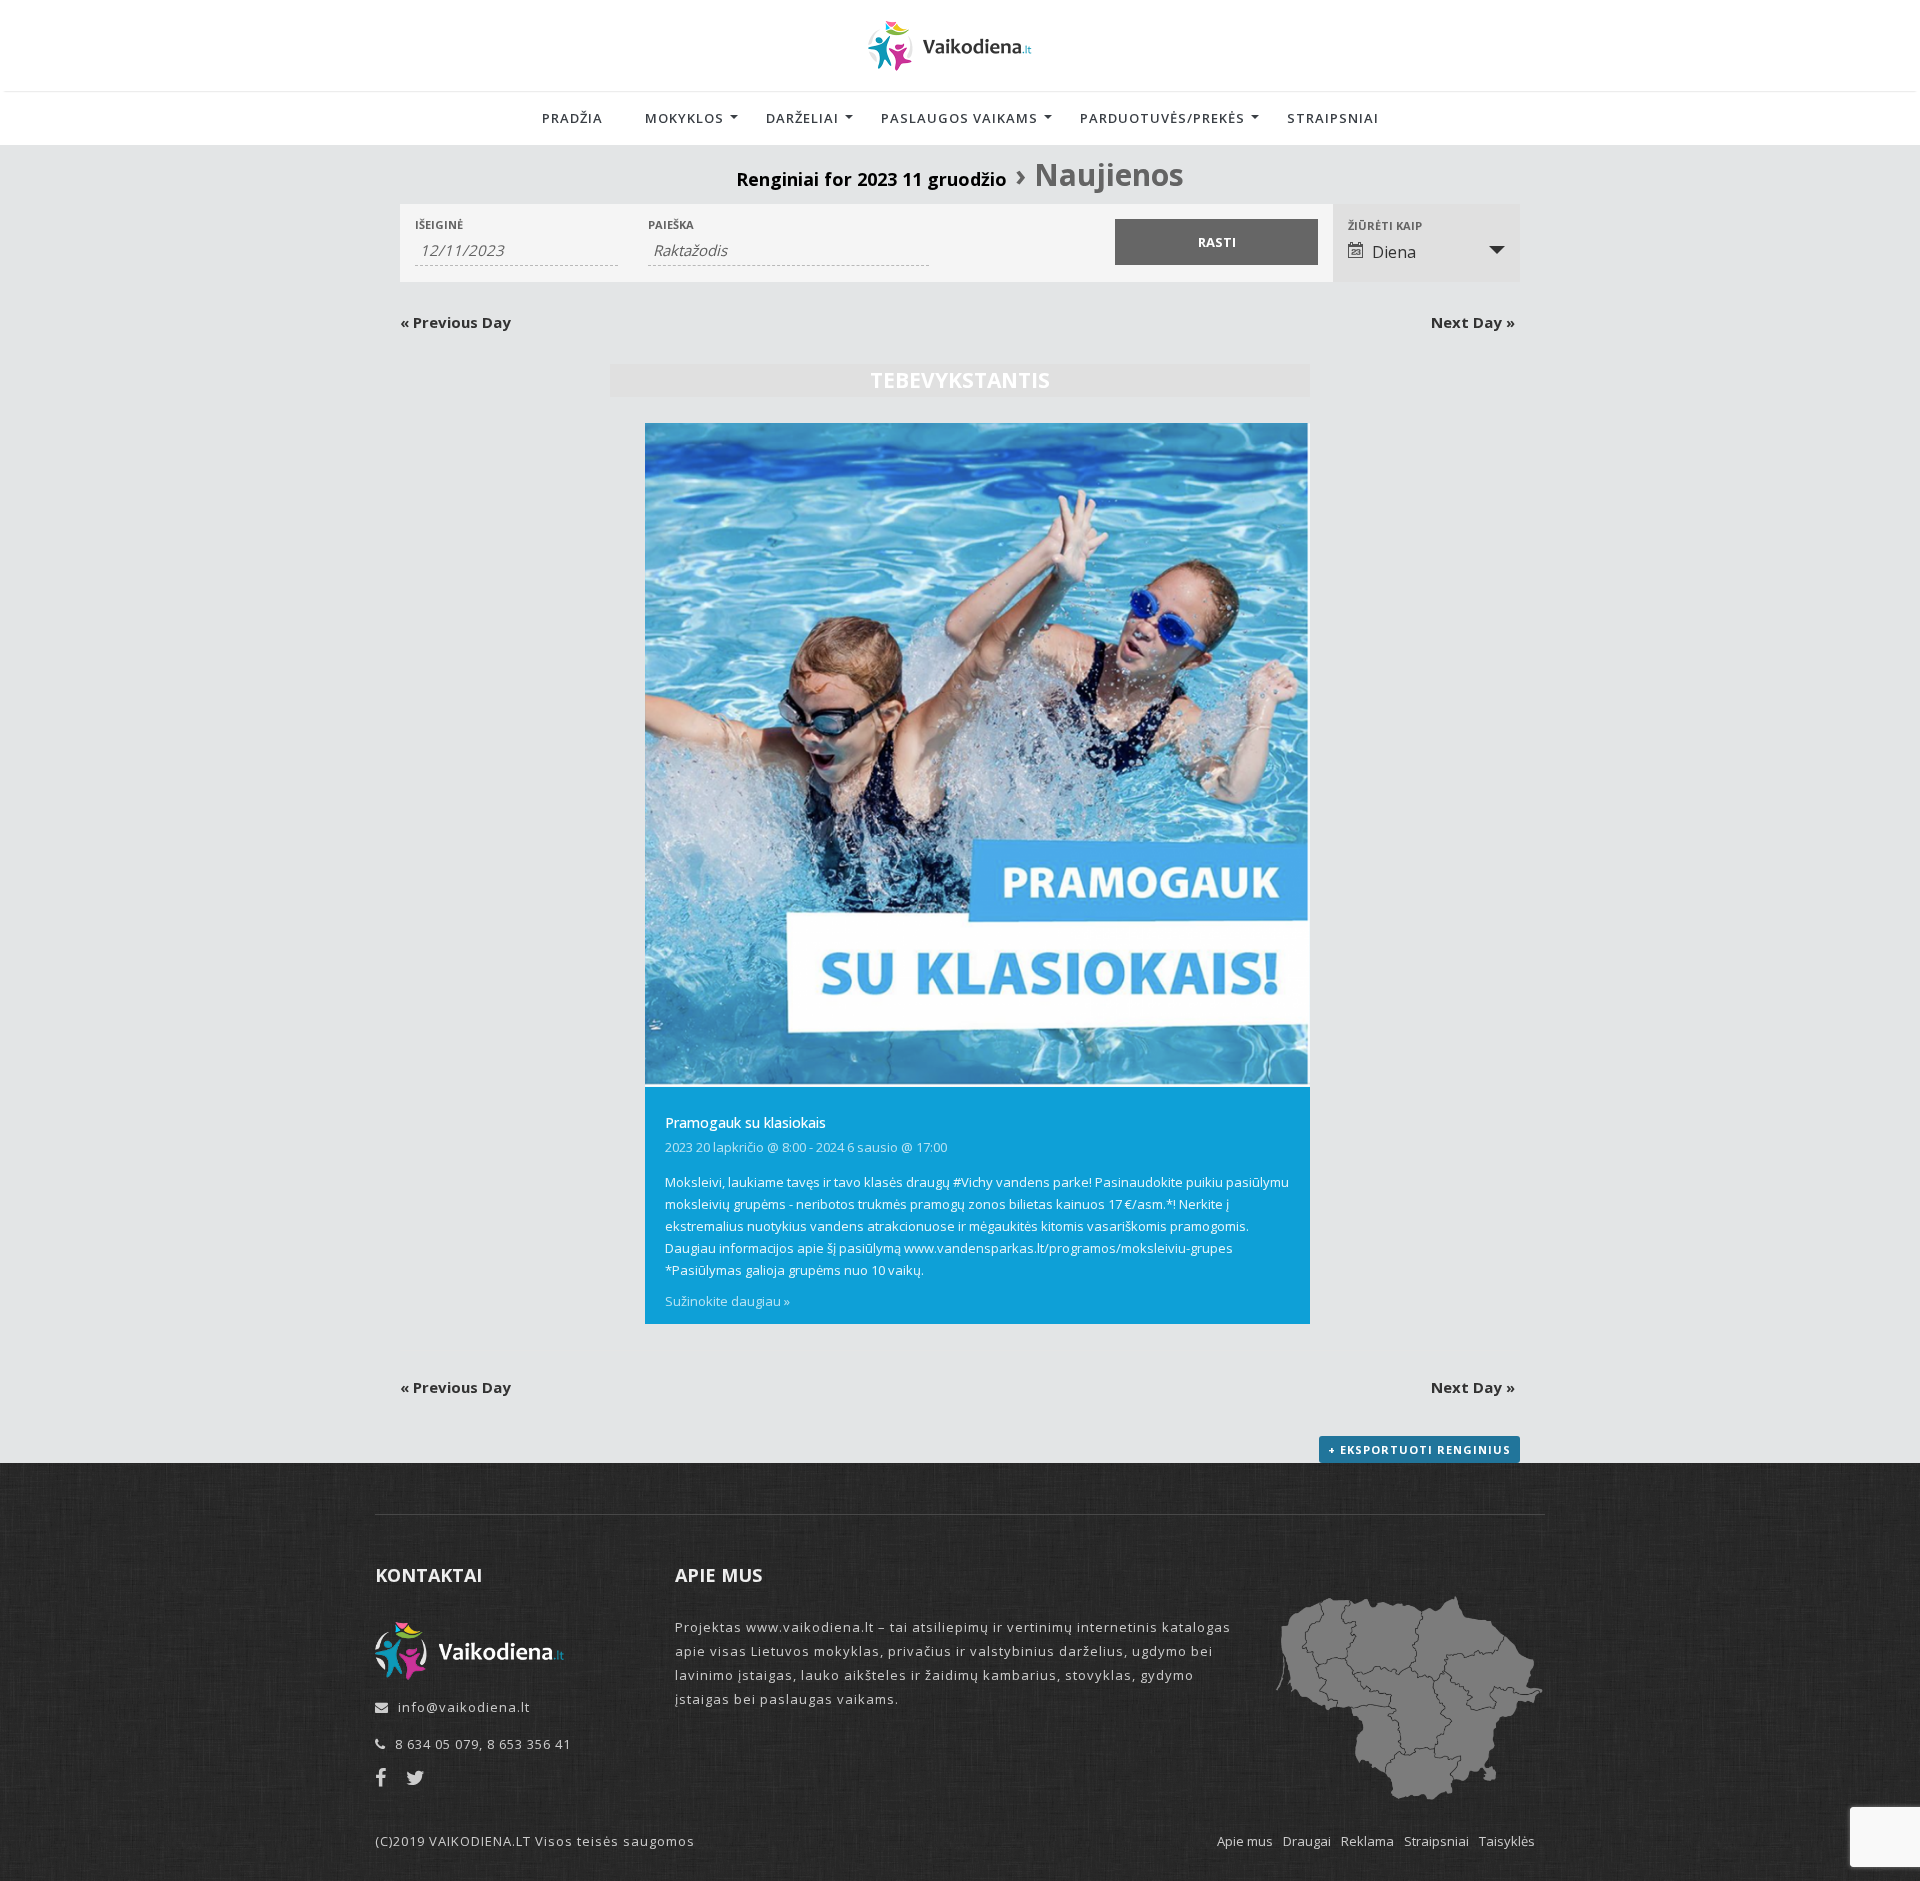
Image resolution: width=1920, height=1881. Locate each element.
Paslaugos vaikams (959, 118)
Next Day (1473, 322)
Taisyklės (1507, 1841)
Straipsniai (1333, 118)
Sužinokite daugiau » (727, 1301)
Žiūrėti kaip (1385, 225)
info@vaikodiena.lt (464, 1707)
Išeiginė (439, 224)
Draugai (1307, 1841)
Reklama (1367, 1841)
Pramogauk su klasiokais (745, 1122)
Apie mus (1245, 1841)
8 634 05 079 (437, 1744)
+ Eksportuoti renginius (1419, 1449)
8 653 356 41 (529, 1744)
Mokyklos (684, 118)
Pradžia (572, 118)
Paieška (671, 224)
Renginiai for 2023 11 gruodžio (871, 179)
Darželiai (802, 118)
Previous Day (455, 322)
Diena (1394, 252)
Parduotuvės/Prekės (1162, 118)
